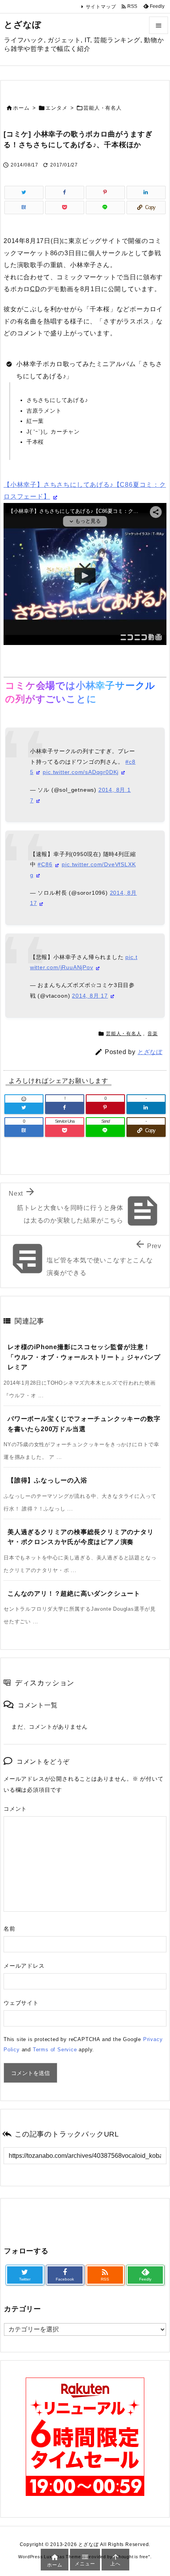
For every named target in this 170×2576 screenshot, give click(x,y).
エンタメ (56, 108)
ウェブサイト (21, 2003)
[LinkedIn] (146, 193)
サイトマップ (101, 7)
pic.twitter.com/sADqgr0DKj (81, 772)
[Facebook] (65, 193)
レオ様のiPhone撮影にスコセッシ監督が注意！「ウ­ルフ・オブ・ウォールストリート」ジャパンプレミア (84, 1357)
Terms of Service (55, 2050)
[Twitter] (24, 193)
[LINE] (105, 208)
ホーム (21, 108)
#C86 (45, 864)
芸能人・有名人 (103, 108)
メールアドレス (24, 1966)
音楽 (153, 1034)
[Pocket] (65, 208)
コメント (15, 1809)
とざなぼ (150, 1052)
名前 (9, 1929)
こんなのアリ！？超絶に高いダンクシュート (74, 1594)
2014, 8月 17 (90, 996)
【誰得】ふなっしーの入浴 (47, 1480)
